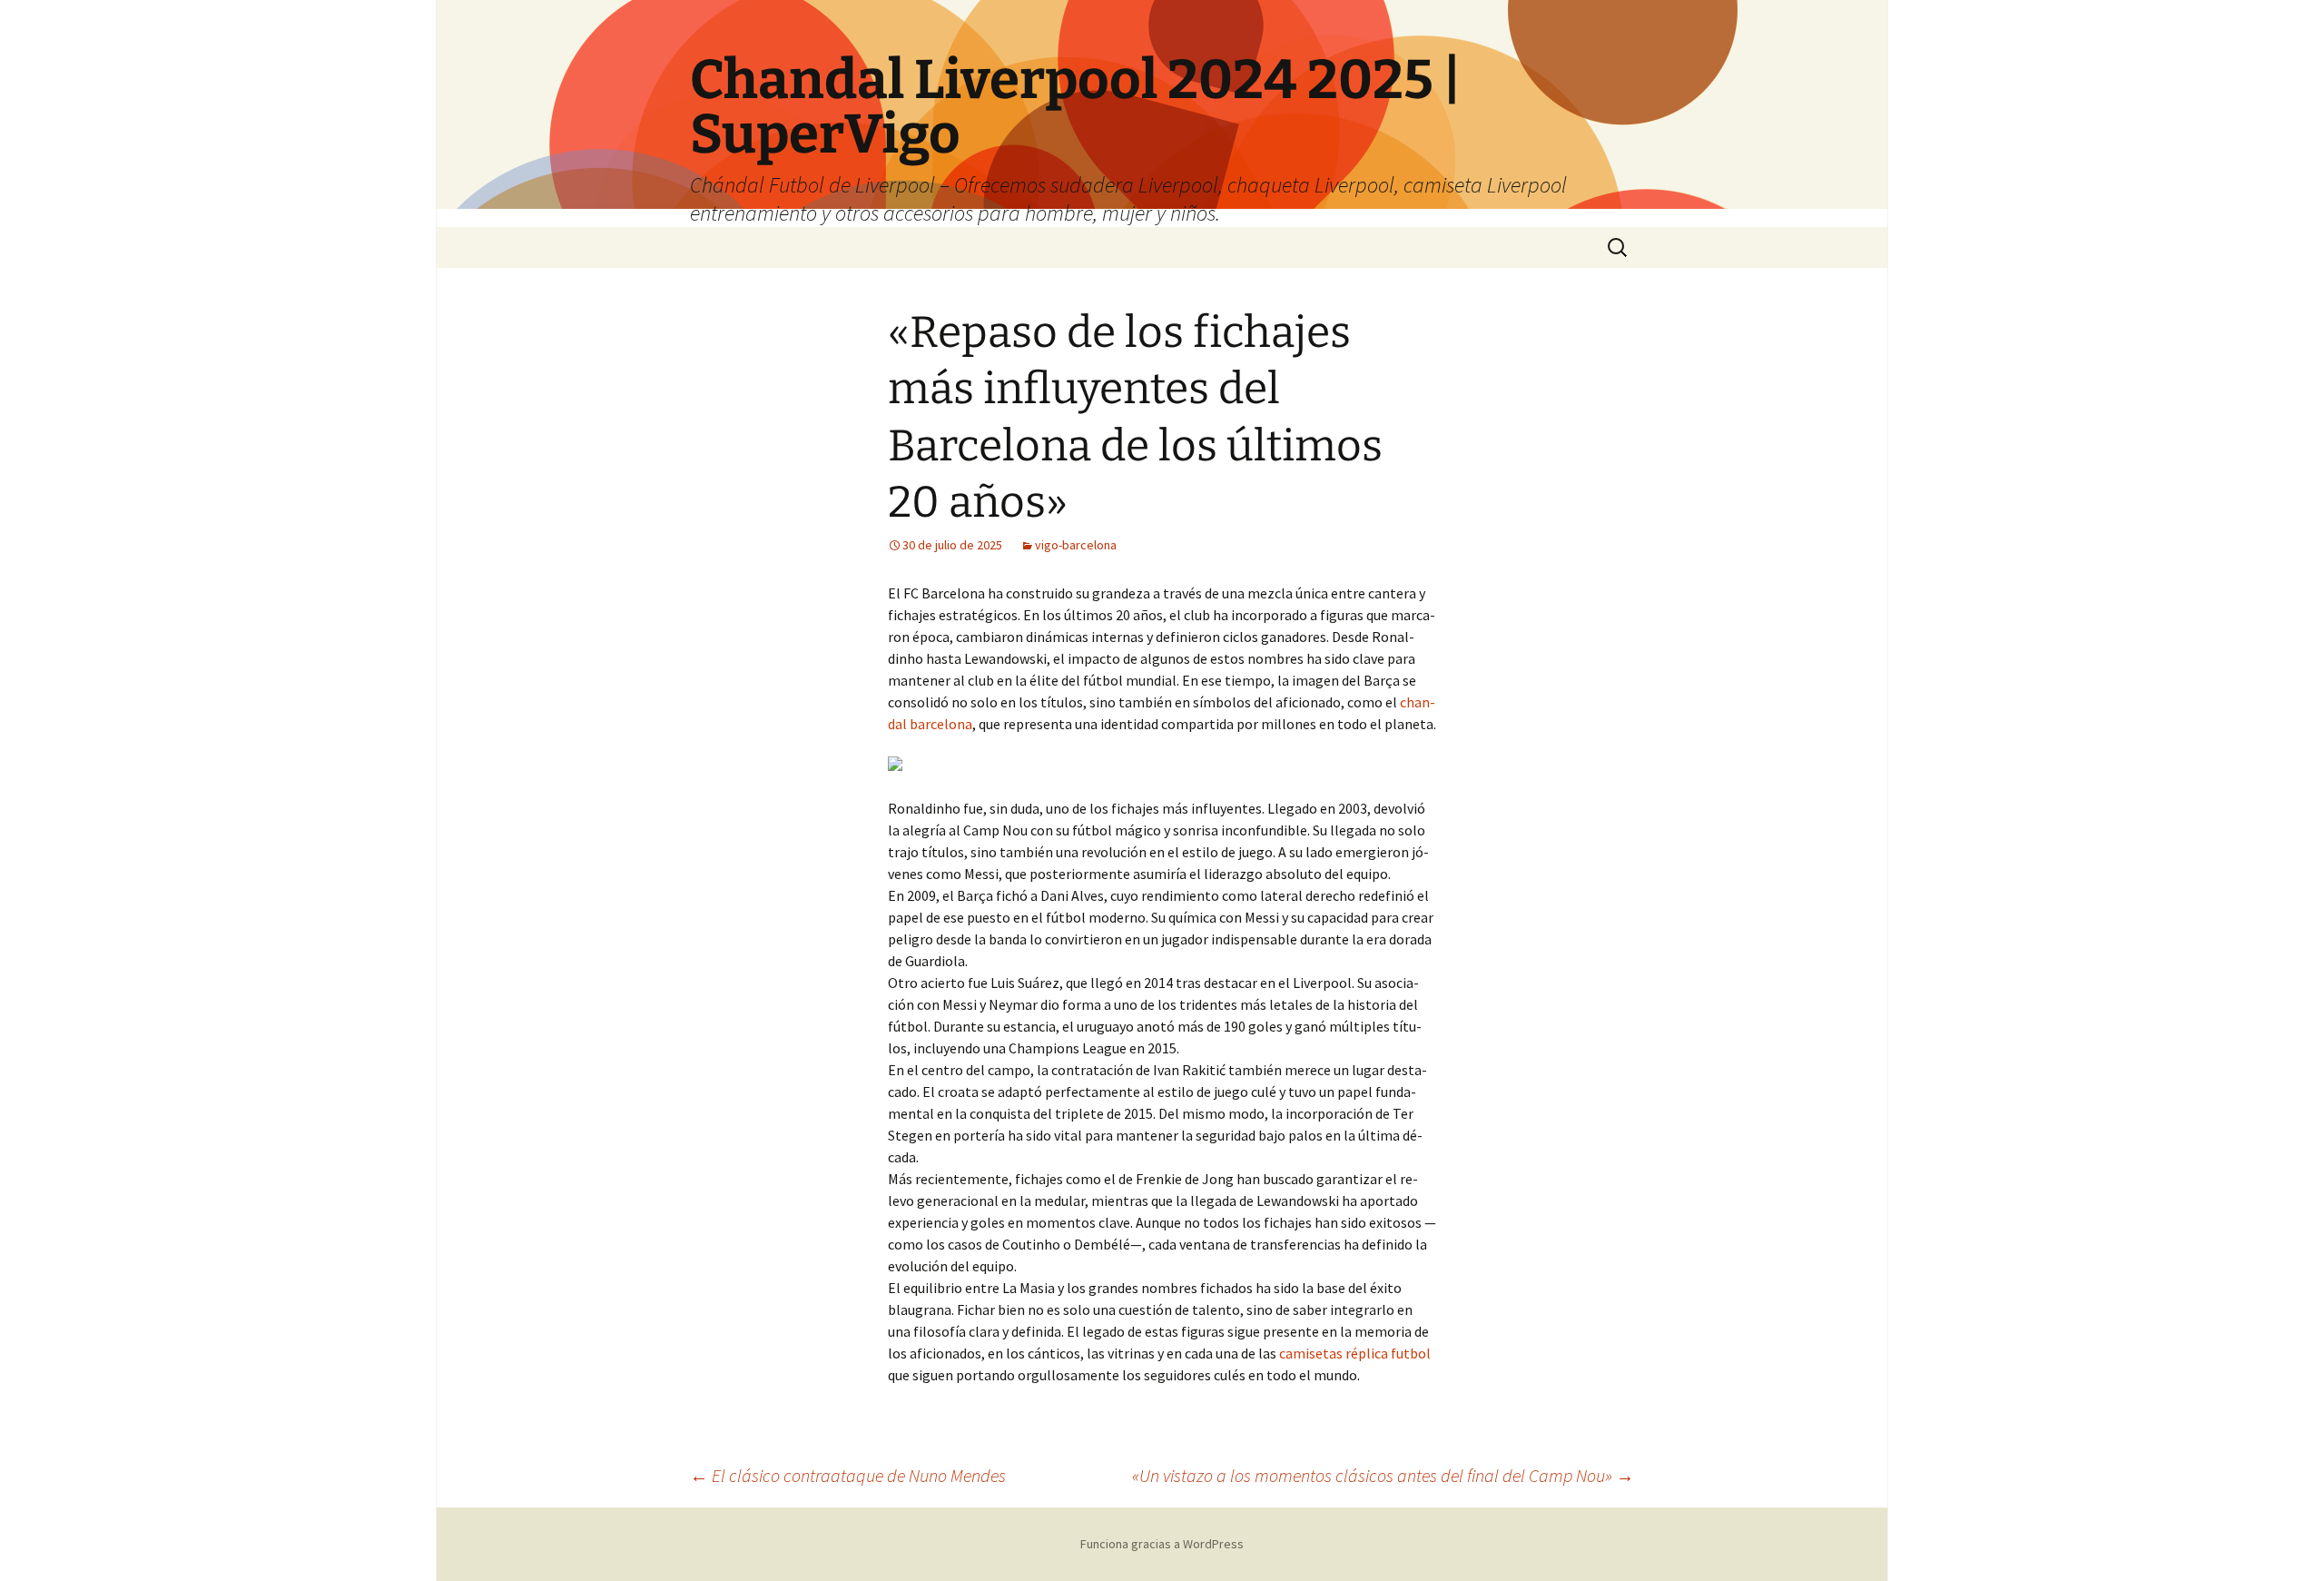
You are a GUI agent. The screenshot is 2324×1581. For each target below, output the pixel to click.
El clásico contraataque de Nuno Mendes (848, 1475)
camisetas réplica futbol (1355, 1353)
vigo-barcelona (1076, 545)
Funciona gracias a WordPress (1162, 1544)
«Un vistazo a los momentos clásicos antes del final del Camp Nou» (1383, 1475)
